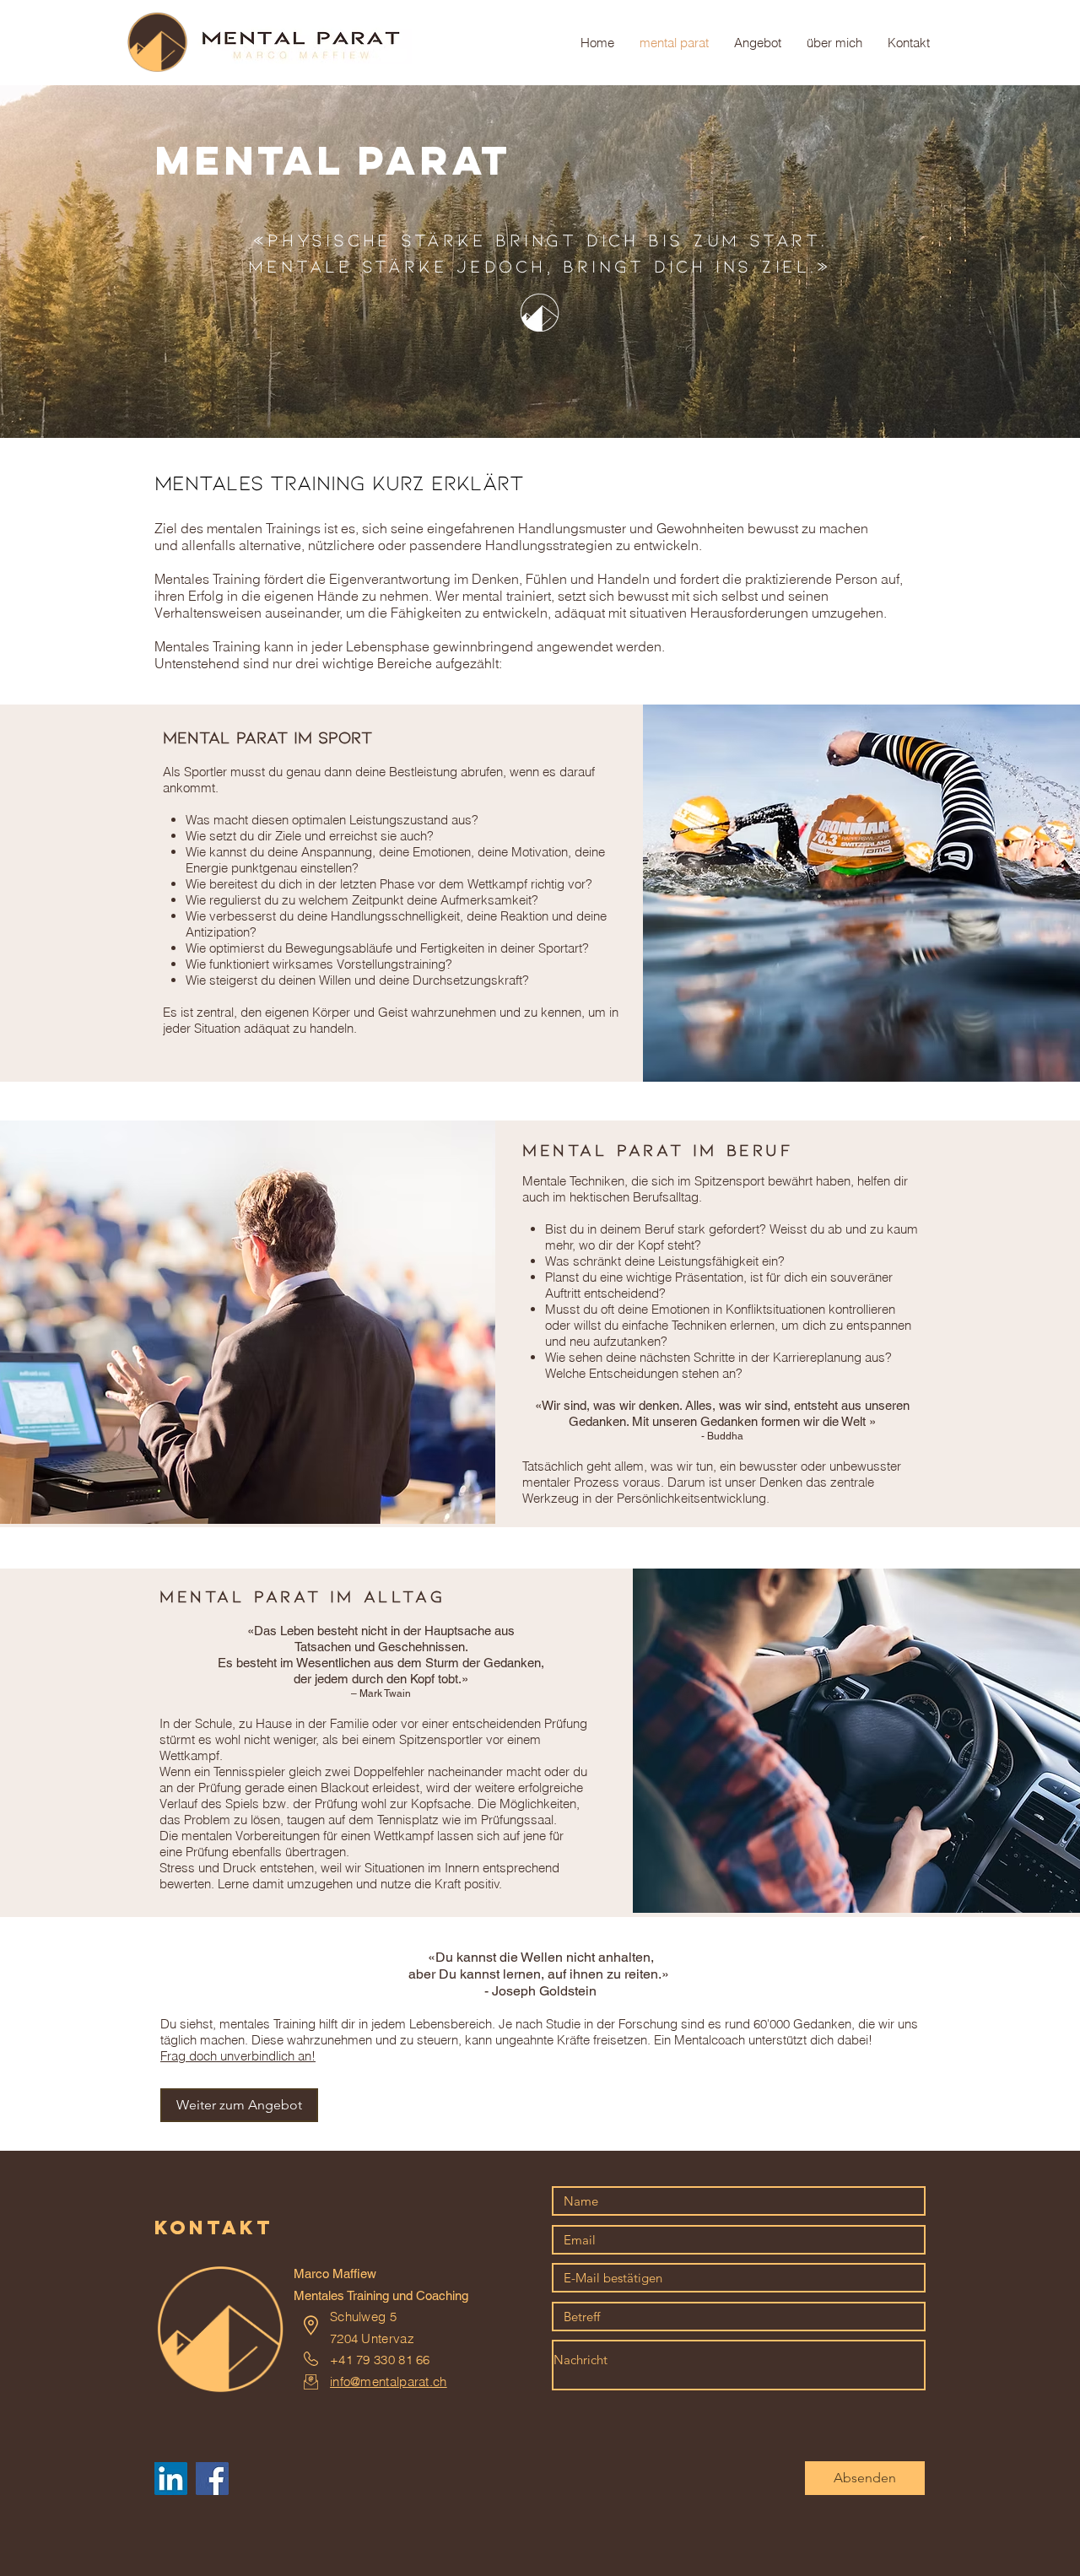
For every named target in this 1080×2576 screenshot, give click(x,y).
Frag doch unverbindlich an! (238, 2056)
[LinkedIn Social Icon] (171, 2479)
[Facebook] (212, 2479)
